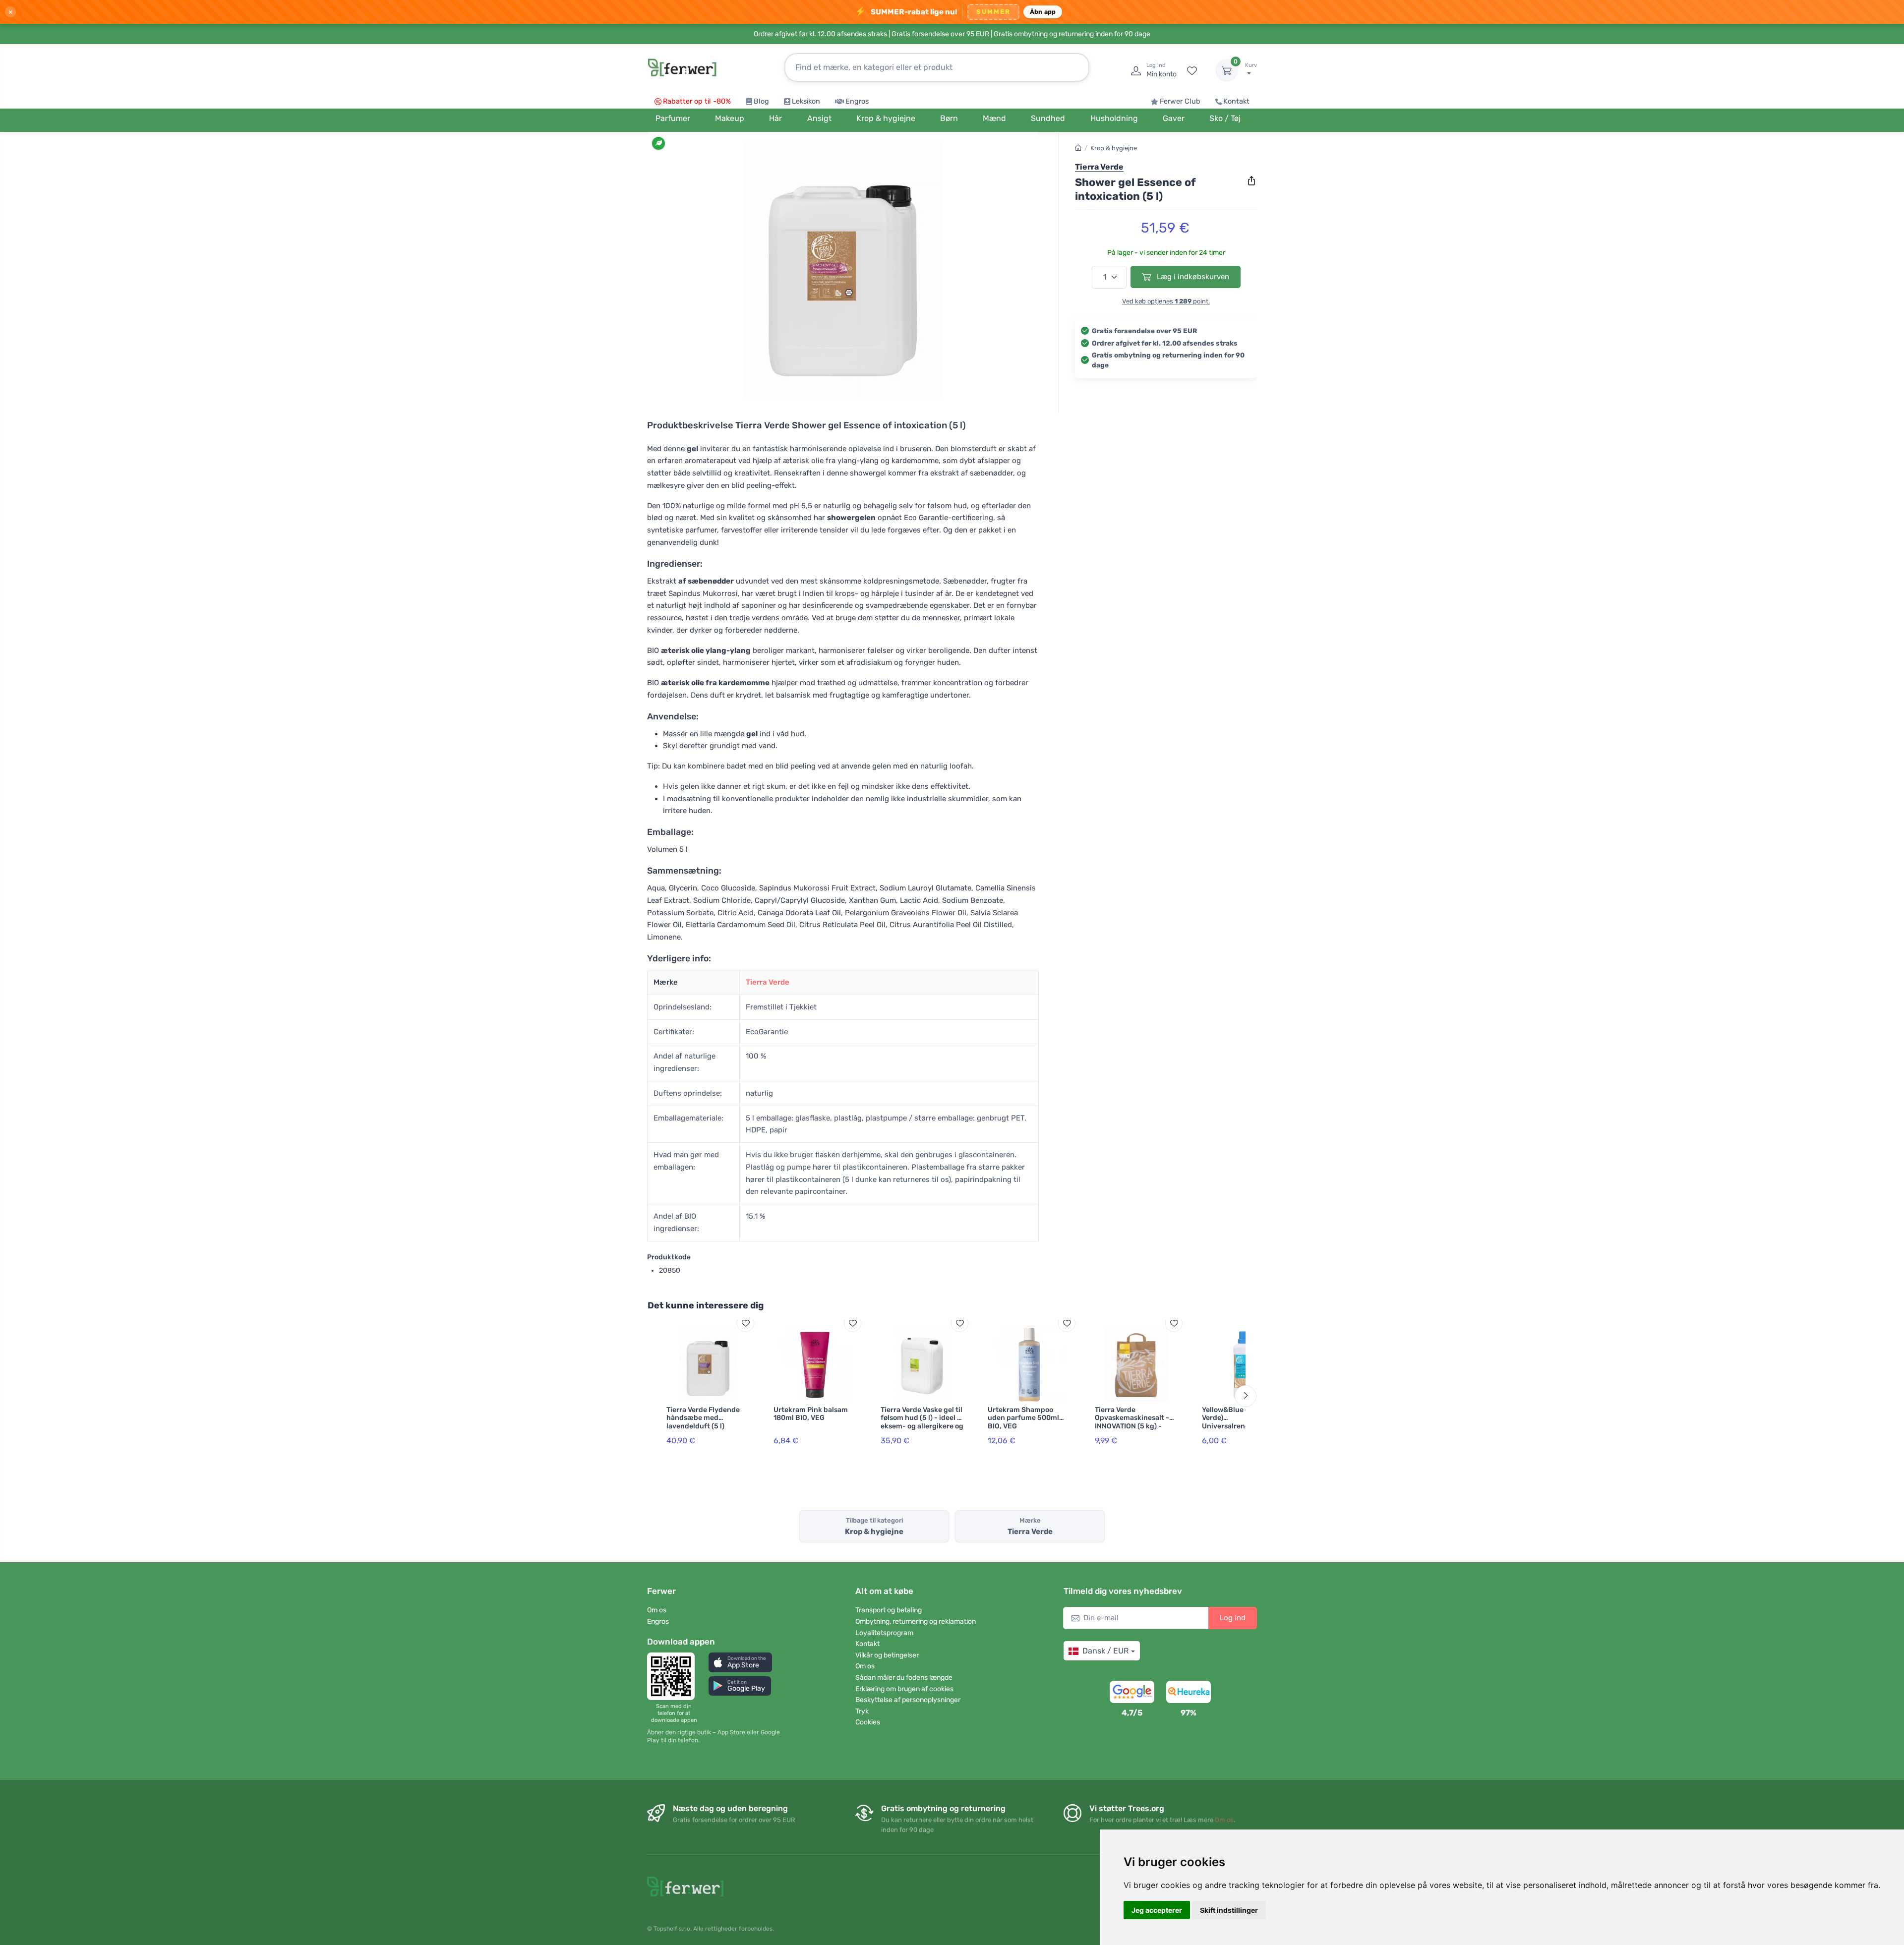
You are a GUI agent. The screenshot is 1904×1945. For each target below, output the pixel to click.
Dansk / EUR (1105, 1651)
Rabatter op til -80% (697, 101)
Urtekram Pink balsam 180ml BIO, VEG (811, 1414)
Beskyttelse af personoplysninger (908, 1700)
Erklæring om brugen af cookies (904, 1689)
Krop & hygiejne (1114, 148)
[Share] (1251, 181)
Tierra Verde (768, 982)
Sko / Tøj (1225, 118)
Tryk (862, 1711)
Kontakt (1236, 101)
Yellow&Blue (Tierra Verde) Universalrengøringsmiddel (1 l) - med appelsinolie (1243, 1426)
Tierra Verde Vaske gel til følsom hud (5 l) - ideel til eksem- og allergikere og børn (922, 1422)
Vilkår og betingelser (887, 1655)
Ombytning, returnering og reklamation (916, 1621)
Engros (857, 101)
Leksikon (806, 101)
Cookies (868, 1722)
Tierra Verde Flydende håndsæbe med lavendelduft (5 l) (703, 1418)
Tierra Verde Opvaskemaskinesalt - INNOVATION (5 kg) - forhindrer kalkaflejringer (1132, 1426)
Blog (761, 101)
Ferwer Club (1180, 101)
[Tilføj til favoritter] (745, 1323)
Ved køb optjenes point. (1166, 301)
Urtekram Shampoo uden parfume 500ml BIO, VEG (1023, 1418)
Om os (657, 1610)
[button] (740, 1662)
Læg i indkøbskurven (1192, 277)
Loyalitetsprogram (884, 1633)
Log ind (1233, 1618)
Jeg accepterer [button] (1157, 1910)
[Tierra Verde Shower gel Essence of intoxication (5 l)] (843, 269)
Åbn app (1043, 12)
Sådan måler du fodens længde (904, 1678)
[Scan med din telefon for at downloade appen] (674, 1676)
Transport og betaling (889, 1610)
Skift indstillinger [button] (1229, 1910)
